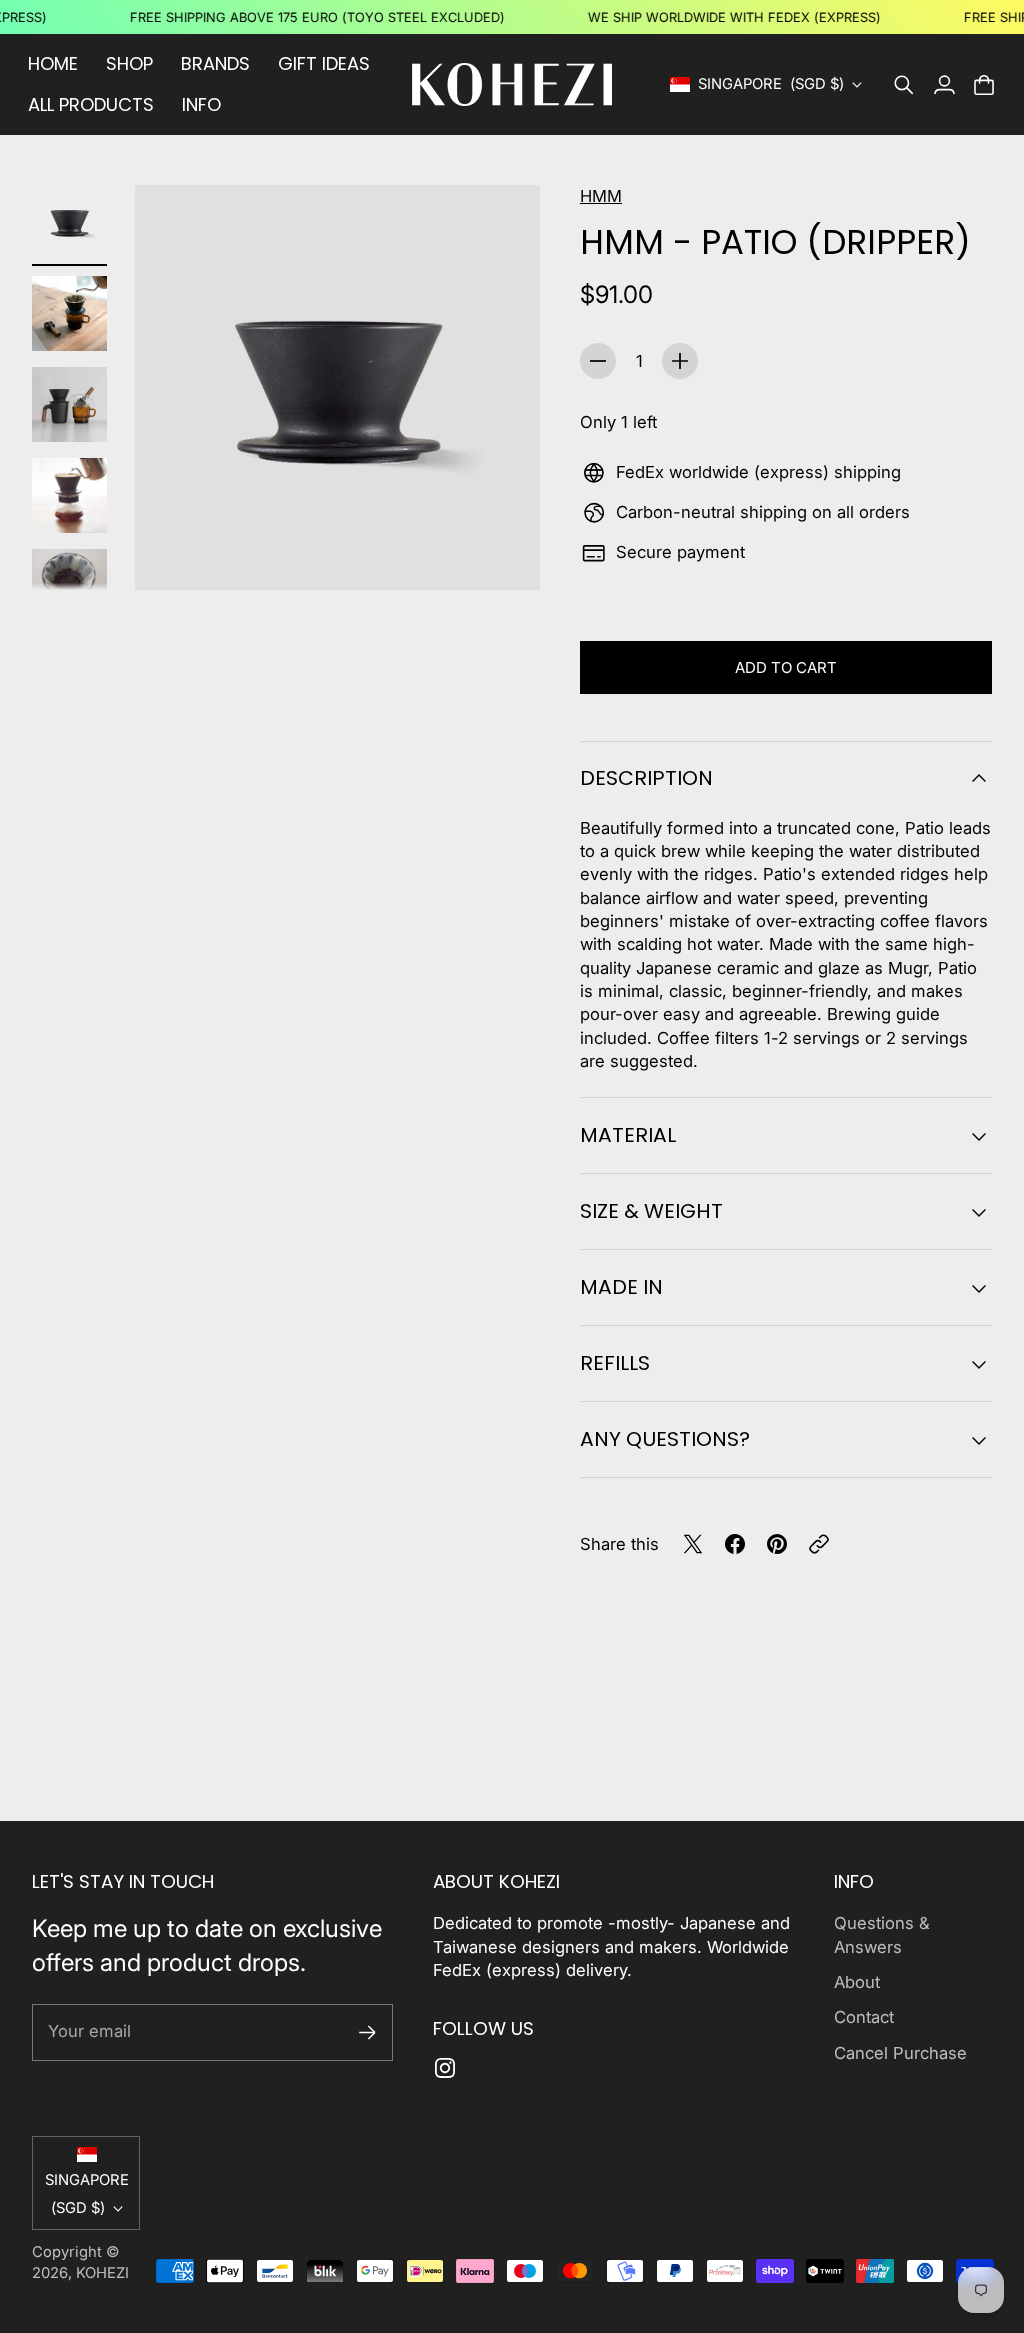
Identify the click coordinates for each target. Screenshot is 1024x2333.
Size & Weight (651, 1211)
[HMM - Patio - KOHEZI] (337, 387)
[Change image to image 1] (69, 222)
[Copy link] (819, 1544)
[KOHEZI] (512, 84)
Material (628, 1135)
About (857, 1982)
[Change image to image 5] (69, 586)
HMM (601, 196)
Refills (615, 1363)
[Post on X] (693, 1544)
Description (646, 778)
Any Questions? (665, 1439)
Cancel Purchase (900, 2053)
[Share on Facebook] (735, 1544)
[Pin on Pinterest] (777, 1544)
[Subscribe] (367, 2032)
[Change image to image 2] (69, 313)
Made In (621, 1287)
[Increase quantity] (680, 361)
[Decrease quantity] (598, 361)
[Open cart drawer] (984, 85)
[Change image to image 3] (69, 404)
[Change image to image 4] (69, 495)
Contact (864, 2017)
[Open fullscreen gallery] (502, 552)
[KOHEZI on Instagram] (445, 2068)
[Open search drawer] (904, 85)
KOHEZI (102, 2273)
